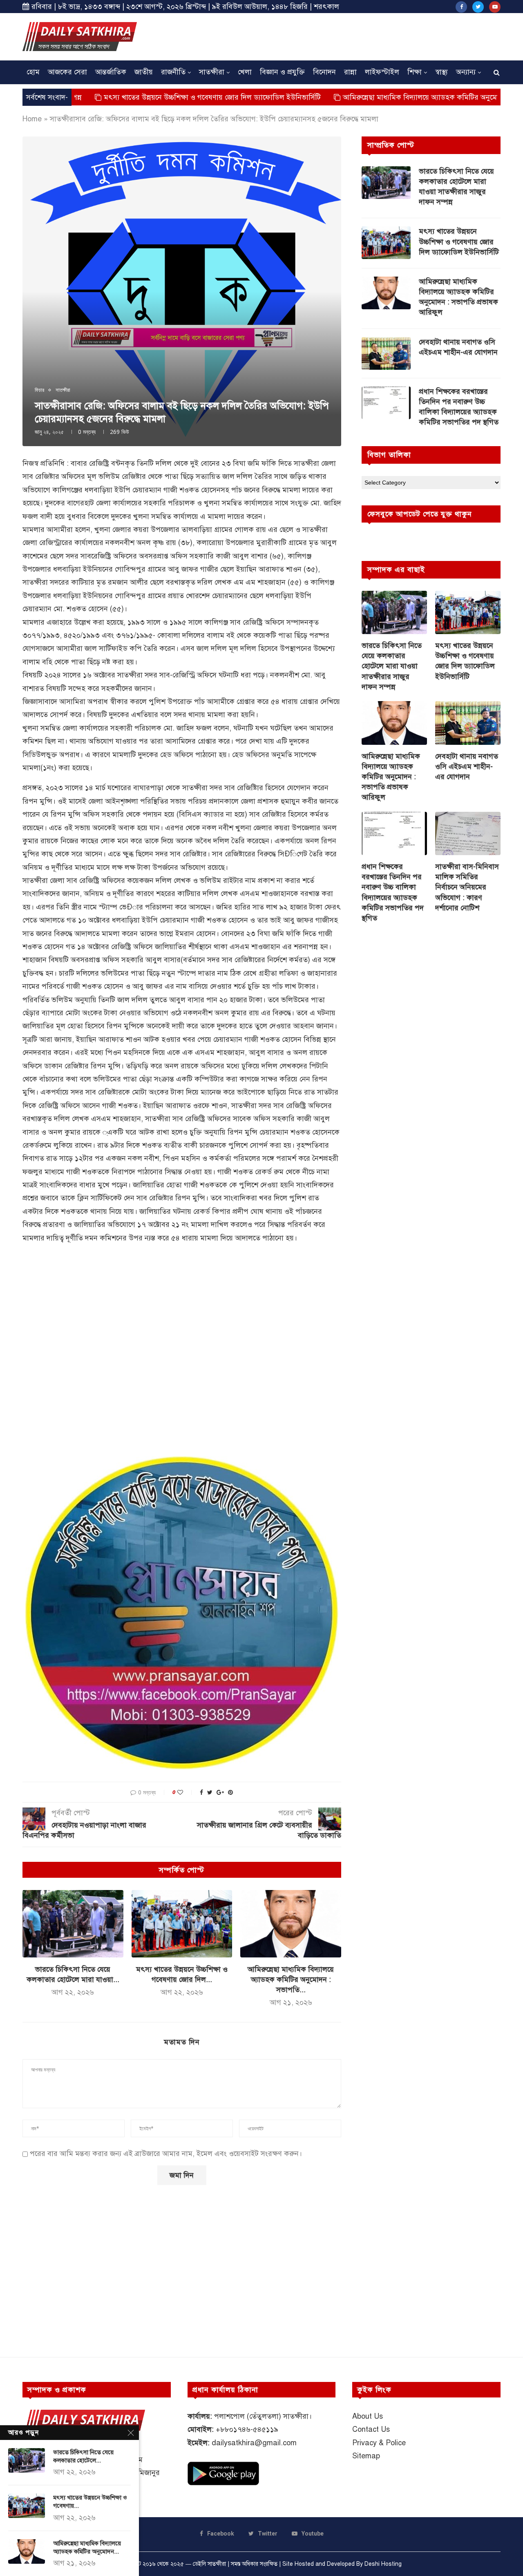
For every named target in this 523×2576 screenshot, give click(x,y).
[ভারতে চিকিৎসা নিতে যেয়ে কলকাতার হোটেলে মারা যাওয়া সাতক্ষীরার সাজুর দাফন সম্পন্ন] (73, 1924)
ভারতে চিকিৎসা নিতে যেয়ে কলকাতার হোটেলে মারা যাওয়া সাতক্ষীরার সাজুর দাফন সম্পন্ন (456, 187)
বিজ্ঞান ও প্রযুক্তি (282, 72)
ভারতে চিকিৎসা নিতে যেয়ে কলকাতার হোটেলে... (83, 2456)
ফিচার (39, 390)
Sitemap (366, 2456)
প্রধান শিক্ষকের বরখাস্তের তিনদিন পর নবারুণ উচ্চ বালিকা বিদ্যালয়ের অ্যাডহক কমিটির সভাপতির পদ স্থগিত (459, 407)
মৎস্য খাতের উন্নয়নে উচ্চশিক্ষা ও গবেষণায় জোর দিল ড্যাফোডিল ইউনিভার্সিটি (137, 97)
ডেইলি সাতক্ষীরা (209, 2564)
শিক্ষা (415, 72)
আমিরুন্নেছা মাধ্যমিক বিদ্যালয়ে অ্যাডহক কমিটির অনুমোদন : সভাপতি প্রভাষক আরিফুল (389, 97)
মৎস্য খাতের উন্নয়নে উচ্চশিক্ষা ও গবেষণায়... (90, 2502)
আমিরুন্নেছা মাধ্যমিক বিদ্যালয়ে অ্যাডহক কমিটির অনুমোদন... (87, 2547)
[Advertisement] (352, 36)
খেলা (245, 72)
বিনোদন (324, 72)
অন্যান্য (466, 72)
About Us (368, 2416)
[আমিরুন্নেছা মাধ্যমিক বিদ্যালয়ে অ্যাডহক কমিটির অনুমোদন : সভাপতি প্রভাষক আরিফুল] (291, 1924)
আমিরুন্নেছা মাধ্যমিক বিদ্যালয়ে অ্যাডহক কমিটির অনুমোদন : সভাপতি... (291, 1979)
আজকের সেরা (67, 72)
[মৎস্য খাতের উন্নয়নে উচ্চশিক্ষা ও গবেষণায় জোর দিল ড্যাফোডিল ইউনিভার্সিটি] (182, 1924)
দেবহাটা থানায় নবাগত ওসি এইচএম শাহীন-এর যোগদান (458, 347)
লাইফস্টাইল (382, 72)
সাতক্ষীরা (212, 72)
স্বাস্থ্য (441, 72)
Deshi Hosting (383, 2564)
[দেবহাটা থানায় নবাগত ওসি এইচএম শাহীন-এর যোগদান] (386, 353)
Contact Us (371, 2429)
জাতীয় (144, 72)
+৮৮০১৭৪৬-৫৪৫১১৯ (247, 2429)
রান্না (350, 72)
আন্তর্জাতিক (111, 72)
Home (32, 119)
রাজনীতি (173, 72)
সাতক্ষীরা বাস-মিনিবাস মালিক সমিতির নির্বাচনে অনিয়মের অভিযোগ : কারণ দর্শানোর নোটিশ (467, 887)
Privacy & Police (379, 2443)
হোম (33, 72)
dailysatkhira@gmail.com (254, 2443)
